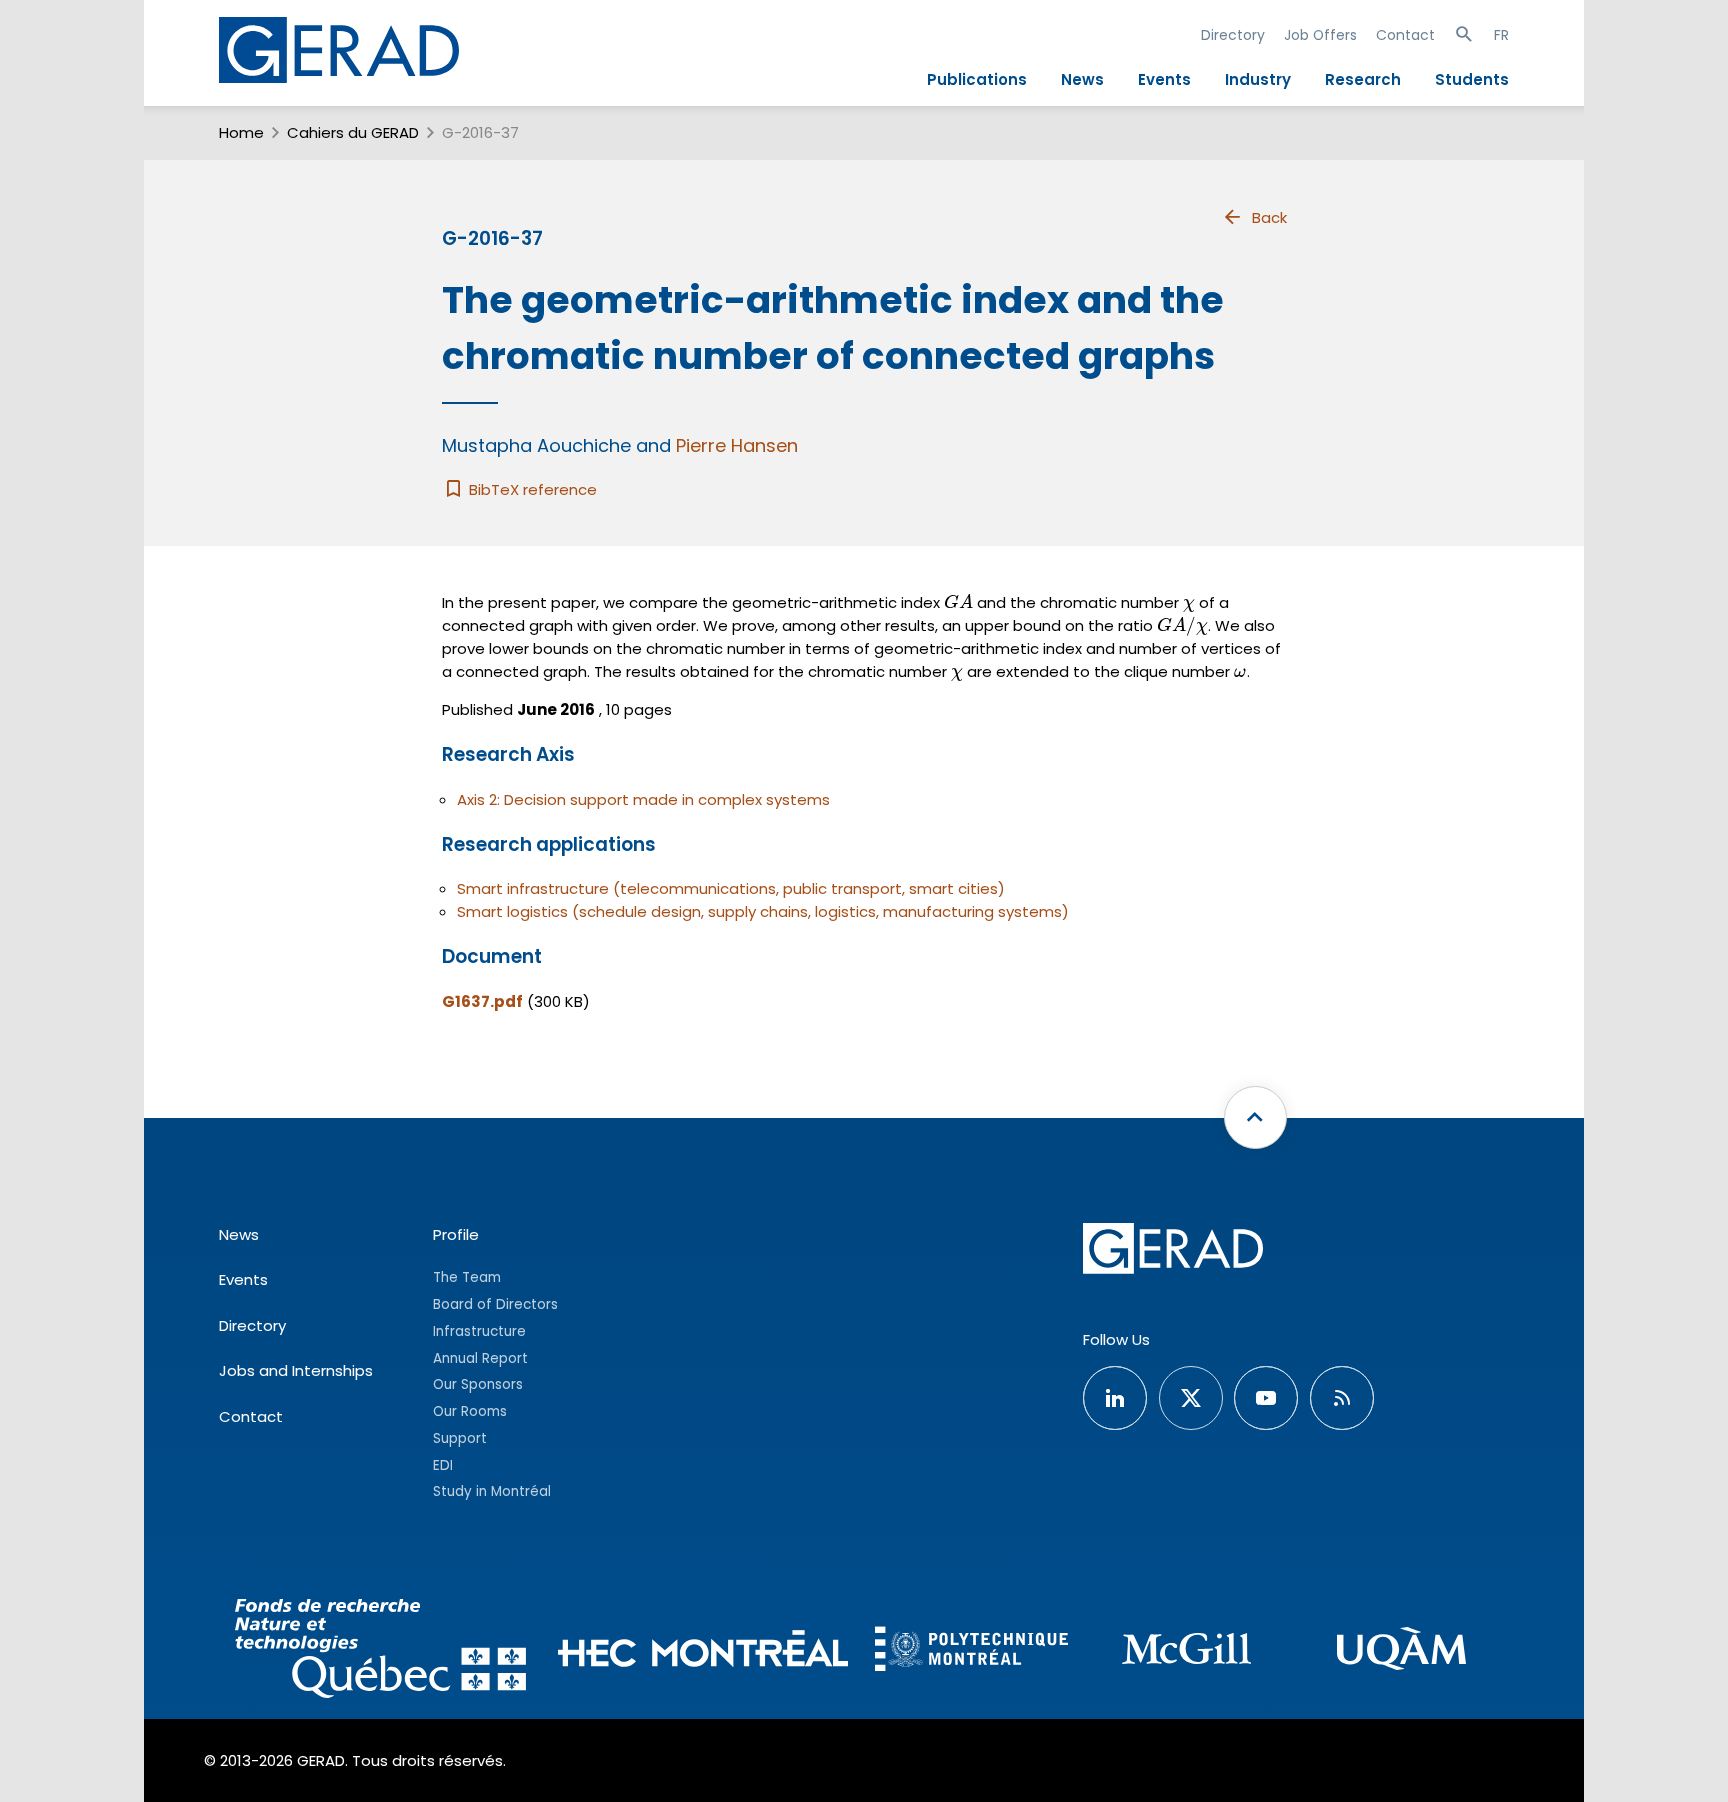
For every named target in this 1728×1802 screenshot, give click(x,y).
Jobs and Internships (296, 1370)
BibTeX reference (531, 489)
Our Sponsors (478, 1384)
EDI (443, 1465)
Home (241, 132)
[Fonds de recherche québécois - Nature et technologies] (380, 1651)
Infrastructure (479, 1331)
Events (1164, 79)
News (1082, 79)
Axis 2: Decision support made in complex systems (643, 799)
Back (1269, 217)
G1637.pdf (482, 1001)
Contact (1405, 35)
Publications (977, 79)
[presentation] (958, 602)
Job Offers (1320, 35)
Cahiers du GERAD (353, 132)
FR (1501, 35)
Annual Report (480, 1358)
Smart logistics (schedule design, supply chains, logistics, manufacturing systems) (763, 911)
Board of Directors (495, 1304)
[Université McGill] (1186, 1651)
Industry (1258, 79)
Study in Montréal (492, 1491)
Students (1472, 79)
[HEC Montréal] (703, 1651)
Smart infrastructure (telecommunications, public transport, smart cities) (731, 888)
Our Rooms (470, 1411)
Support (460, 1438)
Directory (1233, 35)
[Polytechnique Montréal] (971, 1651)
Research (1363, 79)
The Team (467, 1277)
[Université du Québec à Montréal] (1401, 1651)
